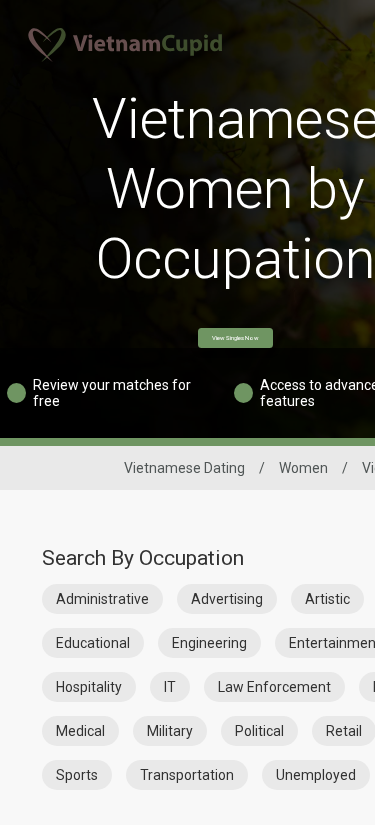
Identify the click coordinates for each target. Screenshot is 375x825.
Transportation (187, 775)
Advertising (227, 599)
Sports (77, 775)
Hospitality (89, 687)
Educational (93, 643)
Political (259, 731)
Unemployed (316, 775)
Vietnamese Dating (184, 468)
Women (303, 468)
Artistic (327, 599)
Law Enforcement (274, 687)
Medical (80, 731)
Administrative (102, 599)
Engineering (209, 643)
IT (170, 687)
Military (170, 731)
